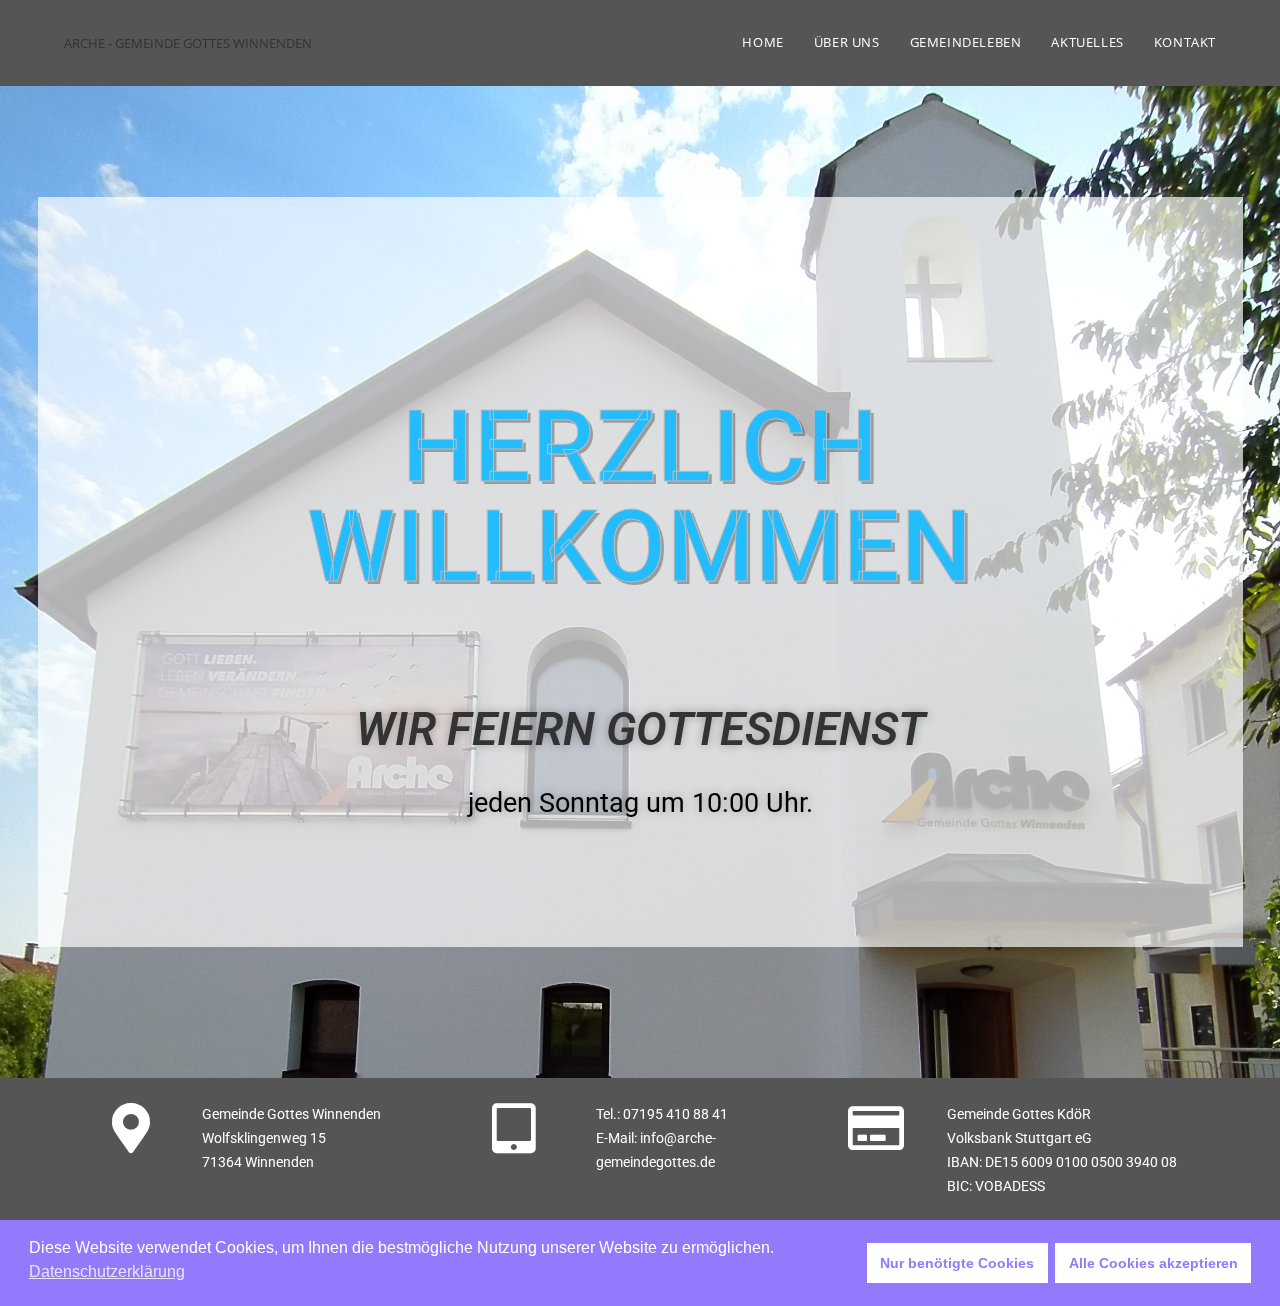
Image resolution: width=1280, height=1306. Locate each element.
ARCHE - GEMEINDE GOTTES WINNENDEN (188, 43)
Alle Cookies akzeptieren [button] (1153, 1263)
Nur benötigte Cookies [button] (957, 1263)
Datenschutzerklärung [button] (107, 1271)
